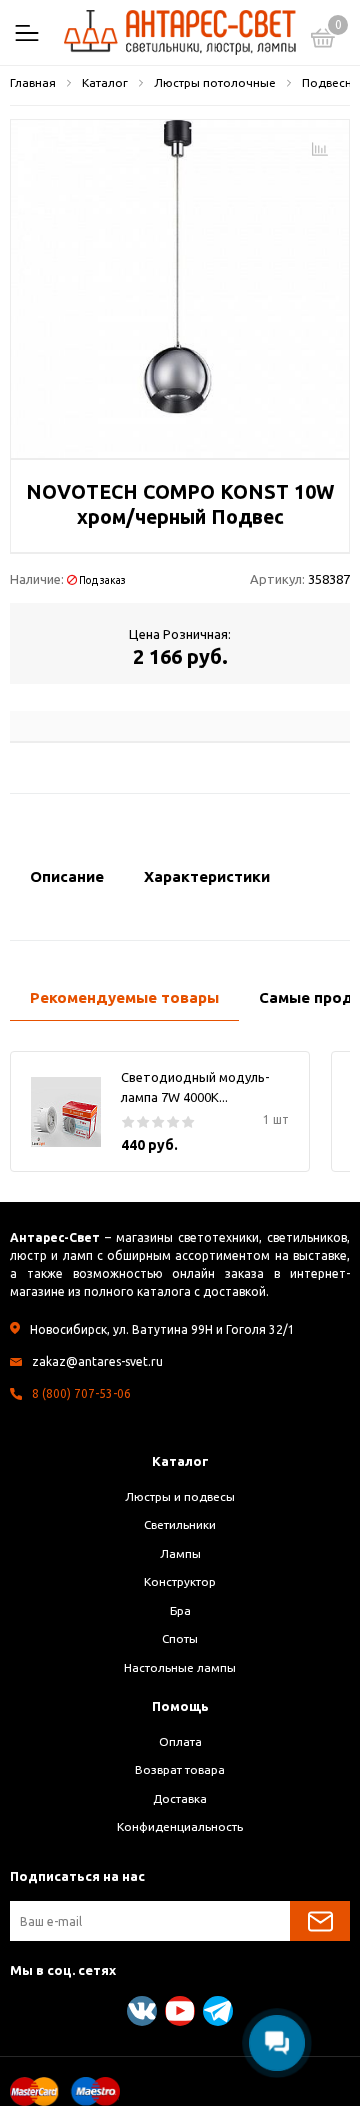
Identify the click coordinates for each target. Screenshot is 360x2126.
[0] (323, 41)
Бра (180, 1610)
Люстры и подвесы (180, 1496)
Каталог (180, 1461)
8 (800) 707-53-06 (81, 1393)
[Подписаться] (320, 1921)
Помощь (180, 1706)
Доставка (180, 1798)
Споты (180, 1638)
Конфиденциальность (180, 1826)
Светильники (180, 1524)
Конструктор (180, 1581)
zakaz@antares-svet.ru (97, 1361)
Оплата (180, 1741)
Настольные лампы (180, 1667)
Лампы (180, 1553)
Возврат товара (180, 1769)
